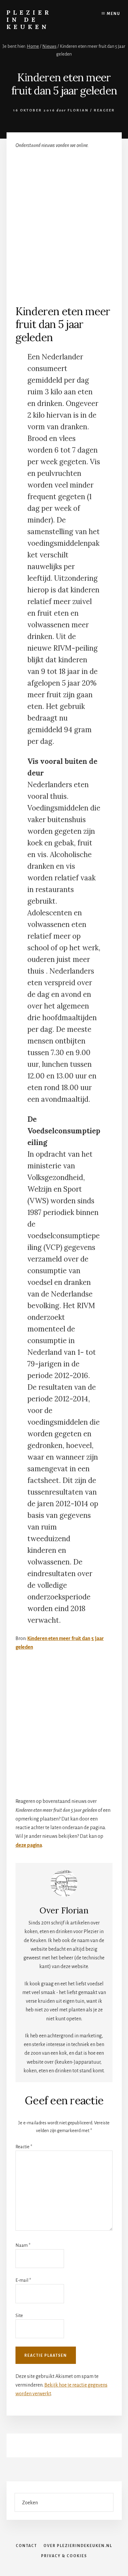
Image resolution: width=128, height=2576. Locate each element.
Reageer (104, 110)
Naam (23, 2245)
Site (19, 2316)
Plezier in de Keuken (29, 20)
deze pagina (29, 1845)
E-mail (23, 2280)
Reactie (24, 2147)
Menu (114, 14)
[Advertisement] (64, 223)
